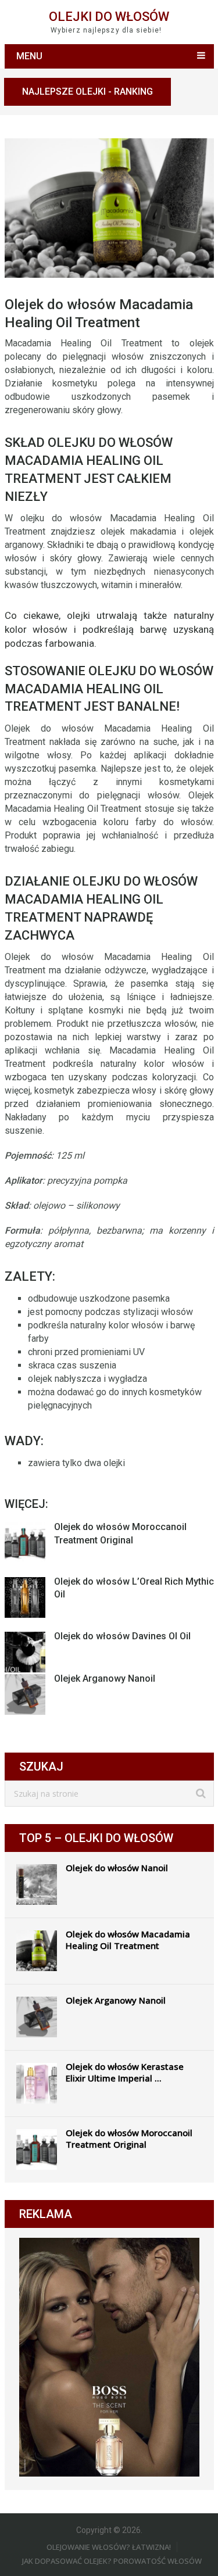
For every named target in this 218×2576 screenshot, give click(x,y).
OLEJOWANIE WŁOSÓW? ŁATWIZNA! (109, 2547)
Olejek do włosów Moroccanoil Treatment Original (129, 2138)
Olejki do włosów (109, 17)
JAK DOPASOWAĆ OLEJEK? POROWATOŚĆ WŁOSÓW (112, 2561)
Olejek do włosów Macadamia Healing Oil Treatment (128, 1940)
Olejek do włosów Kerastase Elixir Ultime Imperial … (125, 2072)
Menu (29, 56)
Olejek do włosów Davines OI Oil (122, 1636)
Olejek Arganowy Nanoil (105, 1678)
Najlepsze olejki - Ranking (87, 92)
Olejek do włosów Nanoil (117, 1868)
